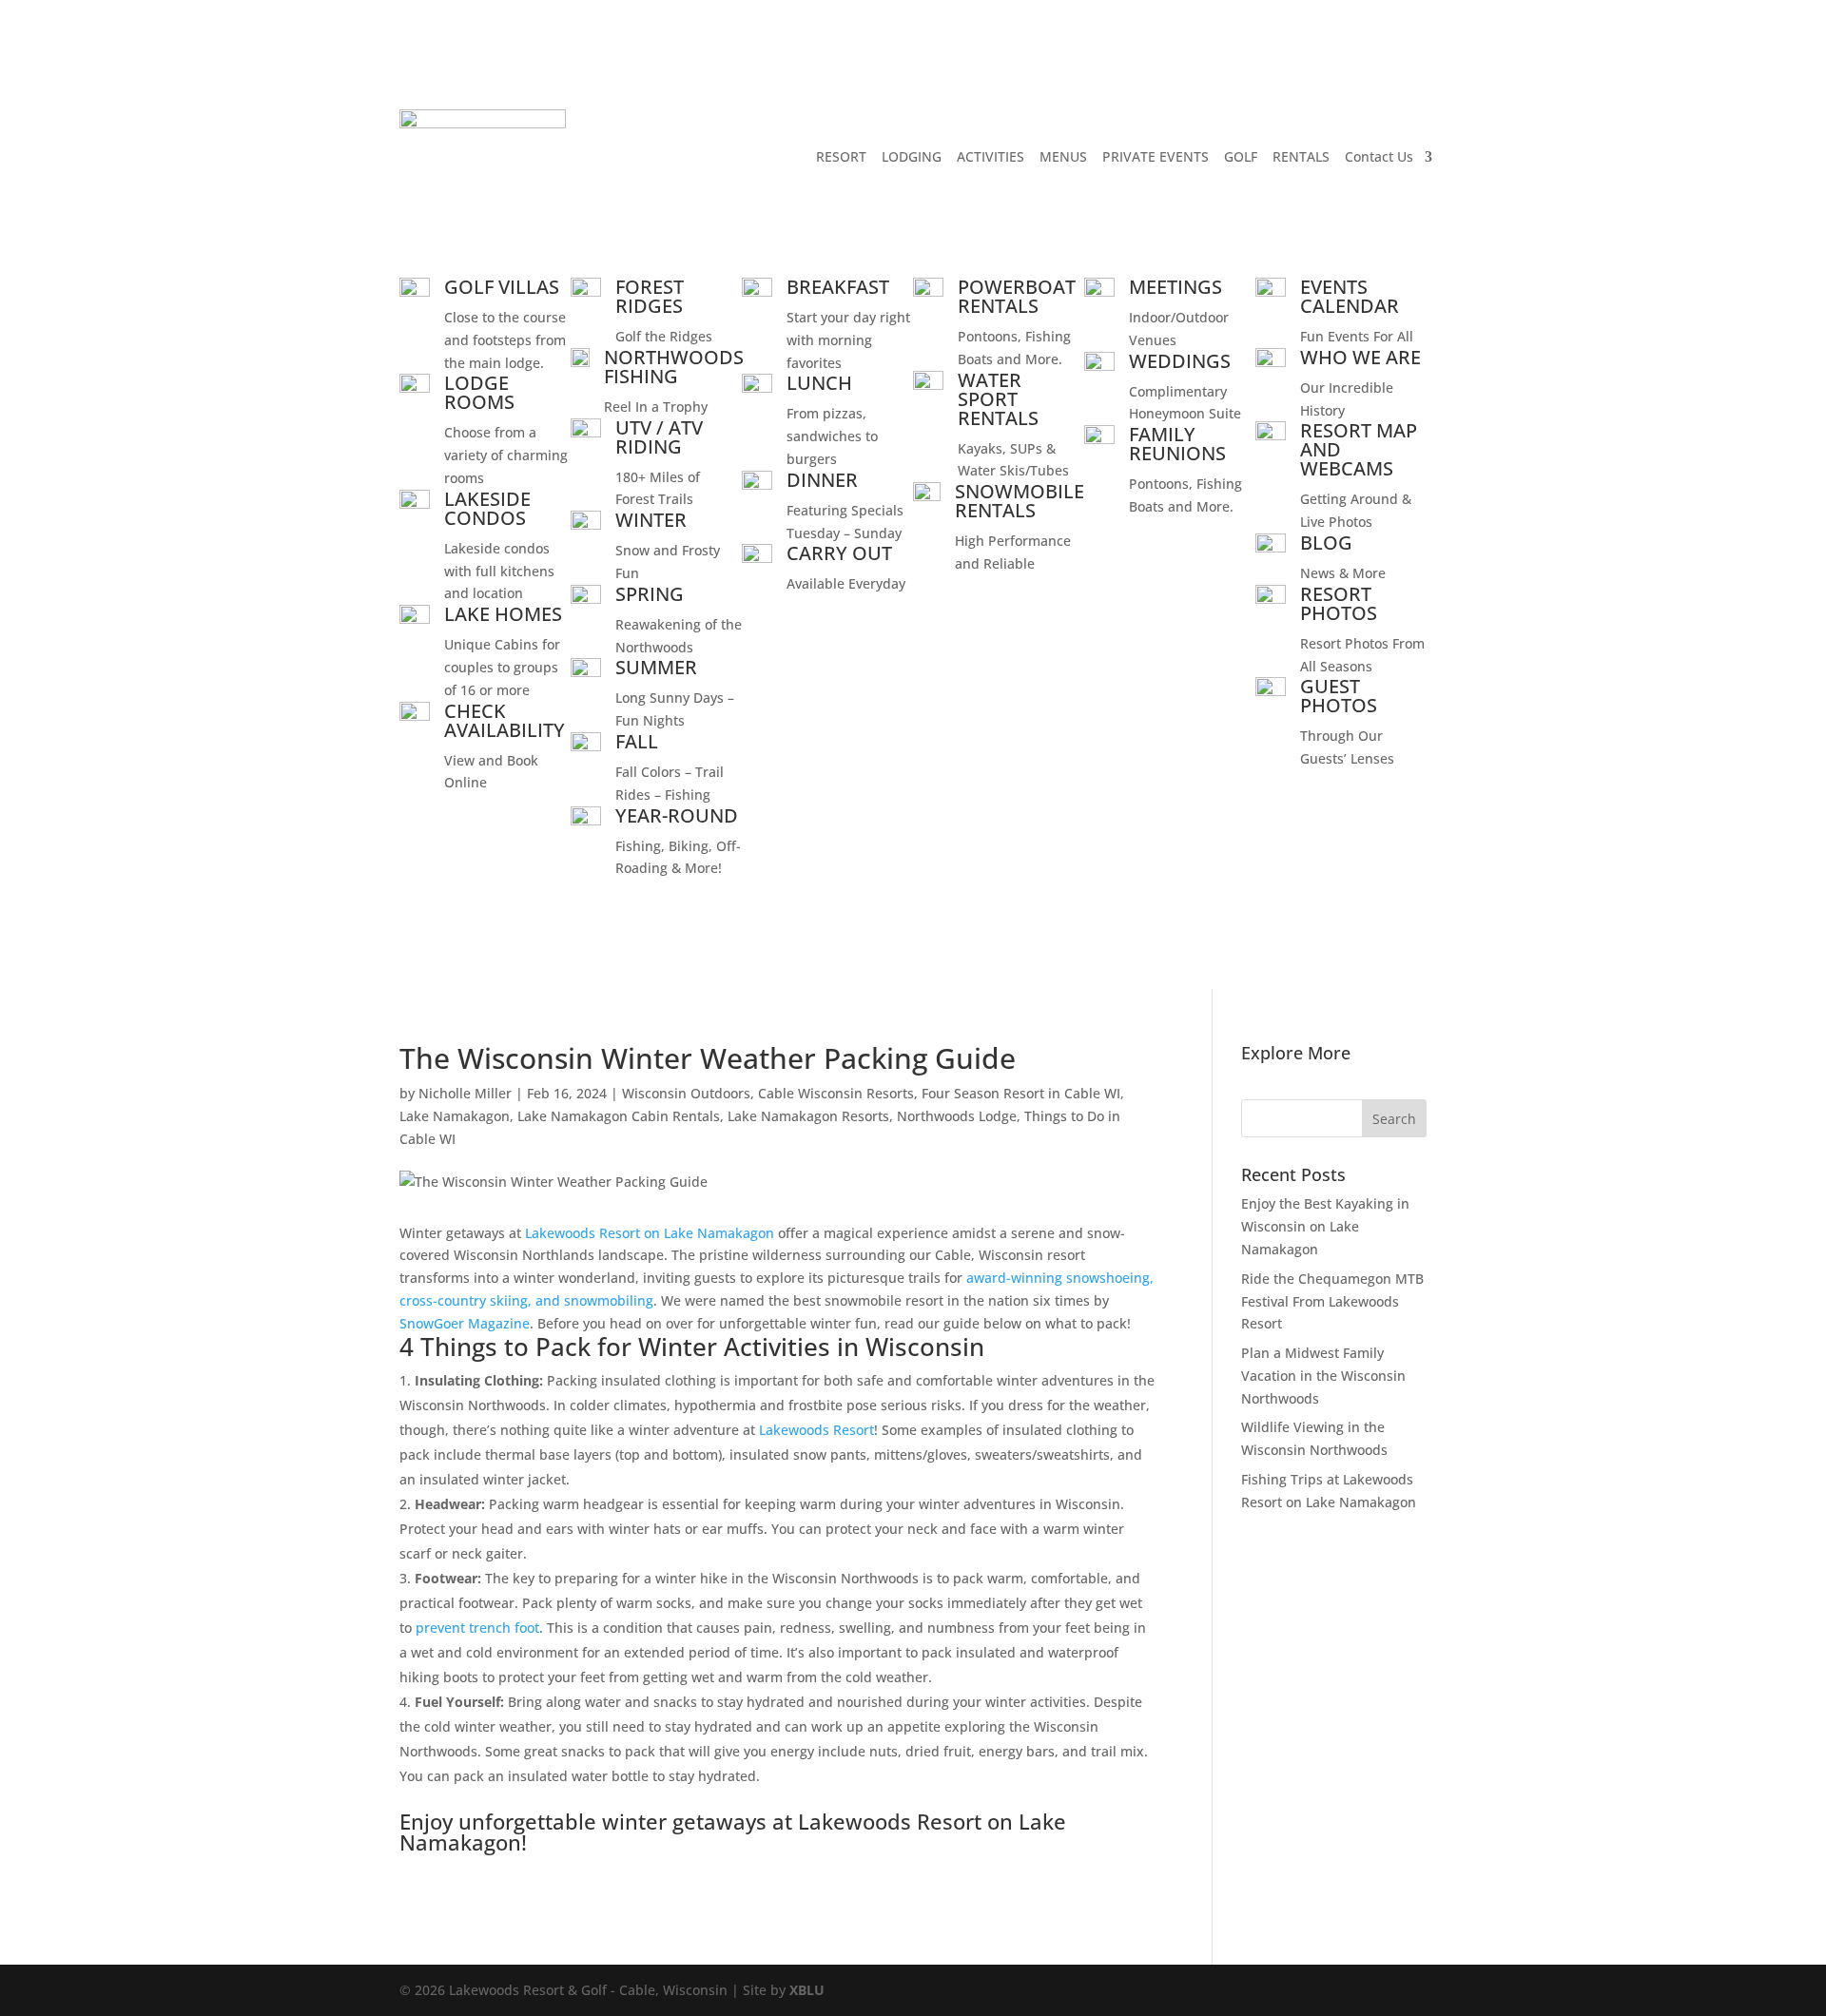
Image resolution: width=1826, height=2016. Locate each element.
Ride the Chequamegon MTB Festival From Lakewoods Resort (1332, 1301)
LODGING (912, 156)
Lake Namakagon (455, 1116)
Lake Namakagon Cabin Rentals (619, 1116)
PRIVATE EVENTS (1156, 156)
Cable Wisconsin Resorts (836, 1093)
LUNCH (819, 383)
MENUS (1063, 156)
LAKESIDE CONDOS (487, 508)
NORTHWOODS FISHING (674, 367)
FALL (637, 741)
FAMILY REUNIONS (1177, 444)
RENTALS (1301, 156)
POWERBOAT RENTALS (1017, 296)
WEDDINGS (1180, 361)
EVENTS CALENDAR (1350, 296)
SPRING (650, 594)
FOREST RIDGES (650, 296)
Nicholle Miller (465, 1093)
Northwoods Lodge (957, 1116)
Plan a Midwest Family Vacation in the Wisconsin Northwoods (1323, 1376)
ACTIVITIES (991, 156)
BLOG (1326, 543)
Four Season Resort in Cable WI (1021, 1093)
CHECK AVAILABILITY (505, 720)
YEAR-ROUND (677, 815)
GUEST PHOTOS (1339, 696)
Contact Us (1379, 156)
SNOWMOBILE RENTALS (1020, 501)
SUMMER (656, 667)
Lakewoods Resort (816, 1430)
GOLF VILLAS (502, 287)
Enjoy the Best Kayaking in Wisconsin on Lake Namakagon (1325, 1226)
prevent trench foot (477, 1628)
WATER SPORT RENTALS (998, 399)
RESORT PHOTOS (1339, 603)
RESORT (841, 156)
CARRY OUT (839, 553)
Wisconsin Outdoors (686, 1093)
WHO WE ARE (1360, 357)
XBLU (807, 1990)
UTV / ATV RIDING (659, 437)
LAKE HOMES (503, 614)
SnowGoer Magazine (465, 1323)
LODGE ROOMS (479, 392)
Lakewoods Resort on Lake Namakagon (650, 1233)
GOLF (1241, 156)
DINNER (822, 480)
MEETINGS (1175, 287)
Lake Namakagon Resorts (808, 1116)
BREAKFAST (838, 287)
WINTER (651, 520)
